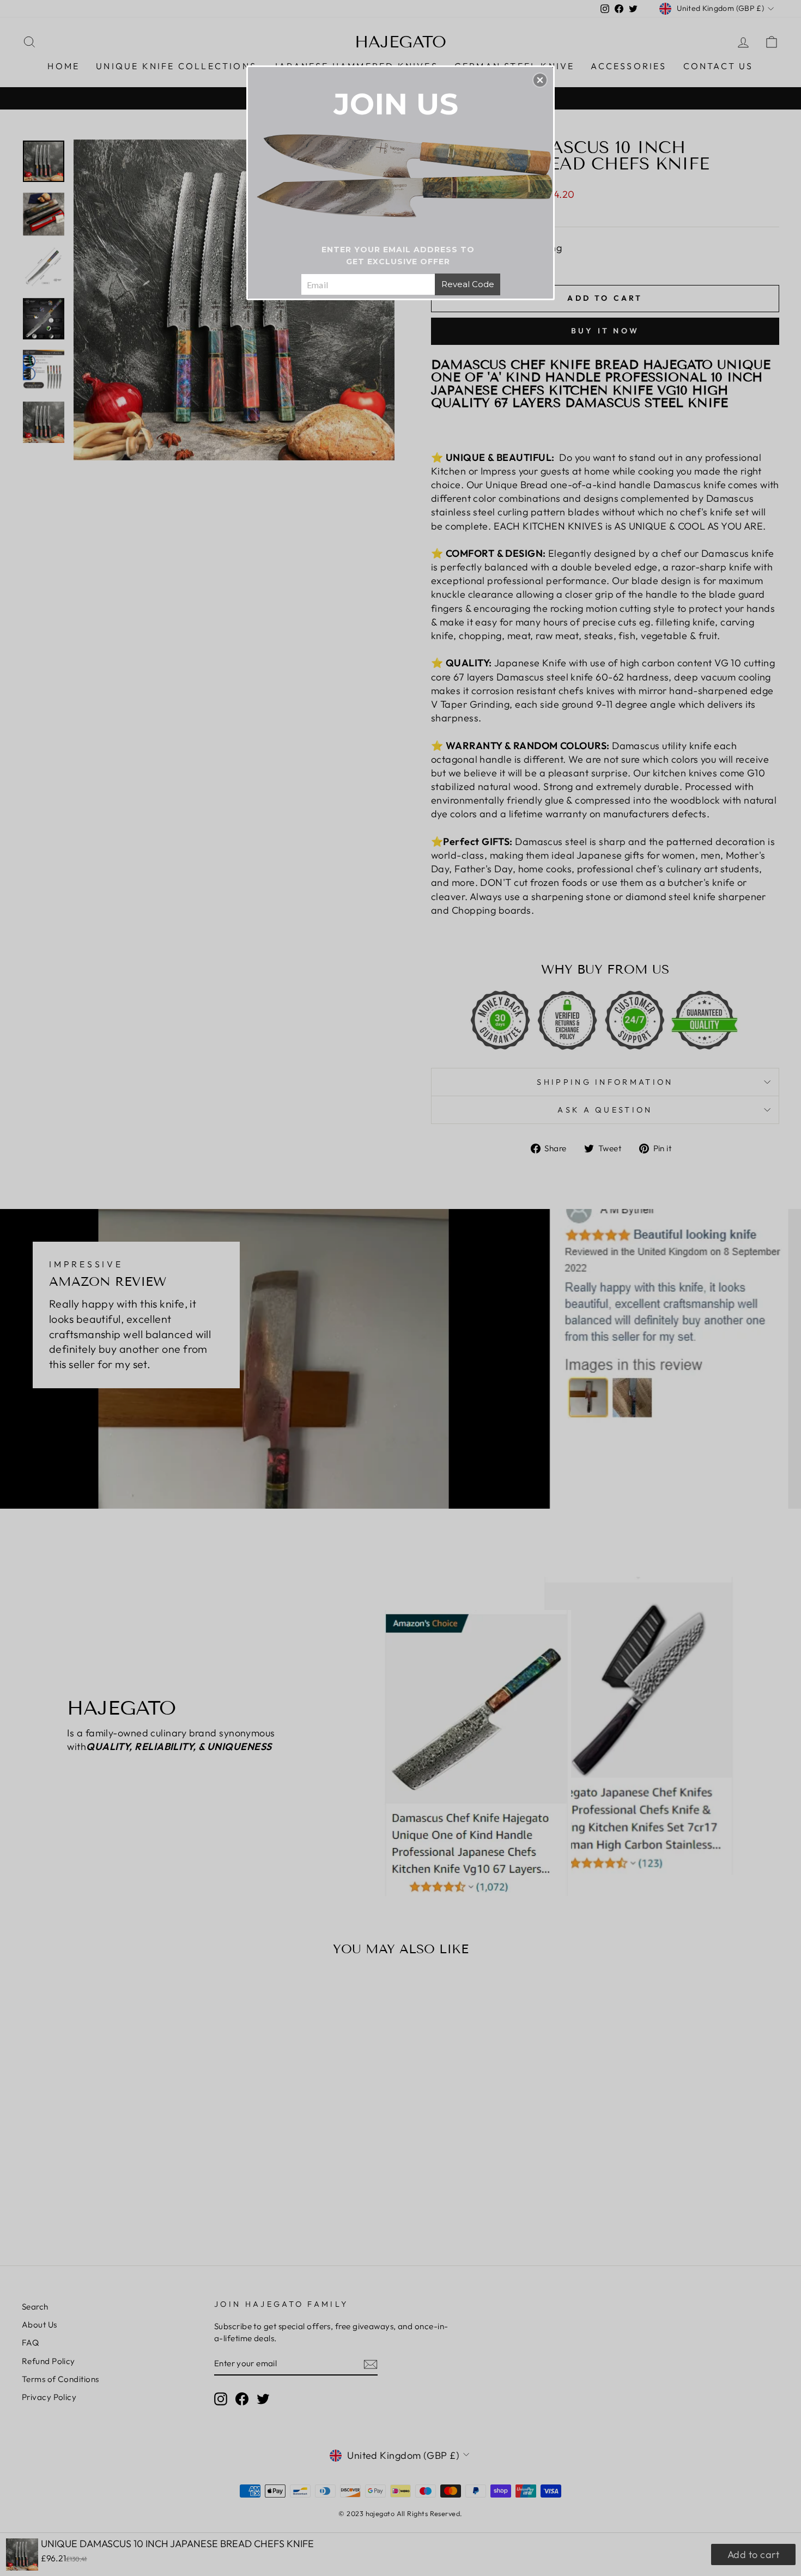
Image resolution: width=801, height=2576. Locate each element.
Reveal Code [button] (468, 284)
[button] (540, 80)
